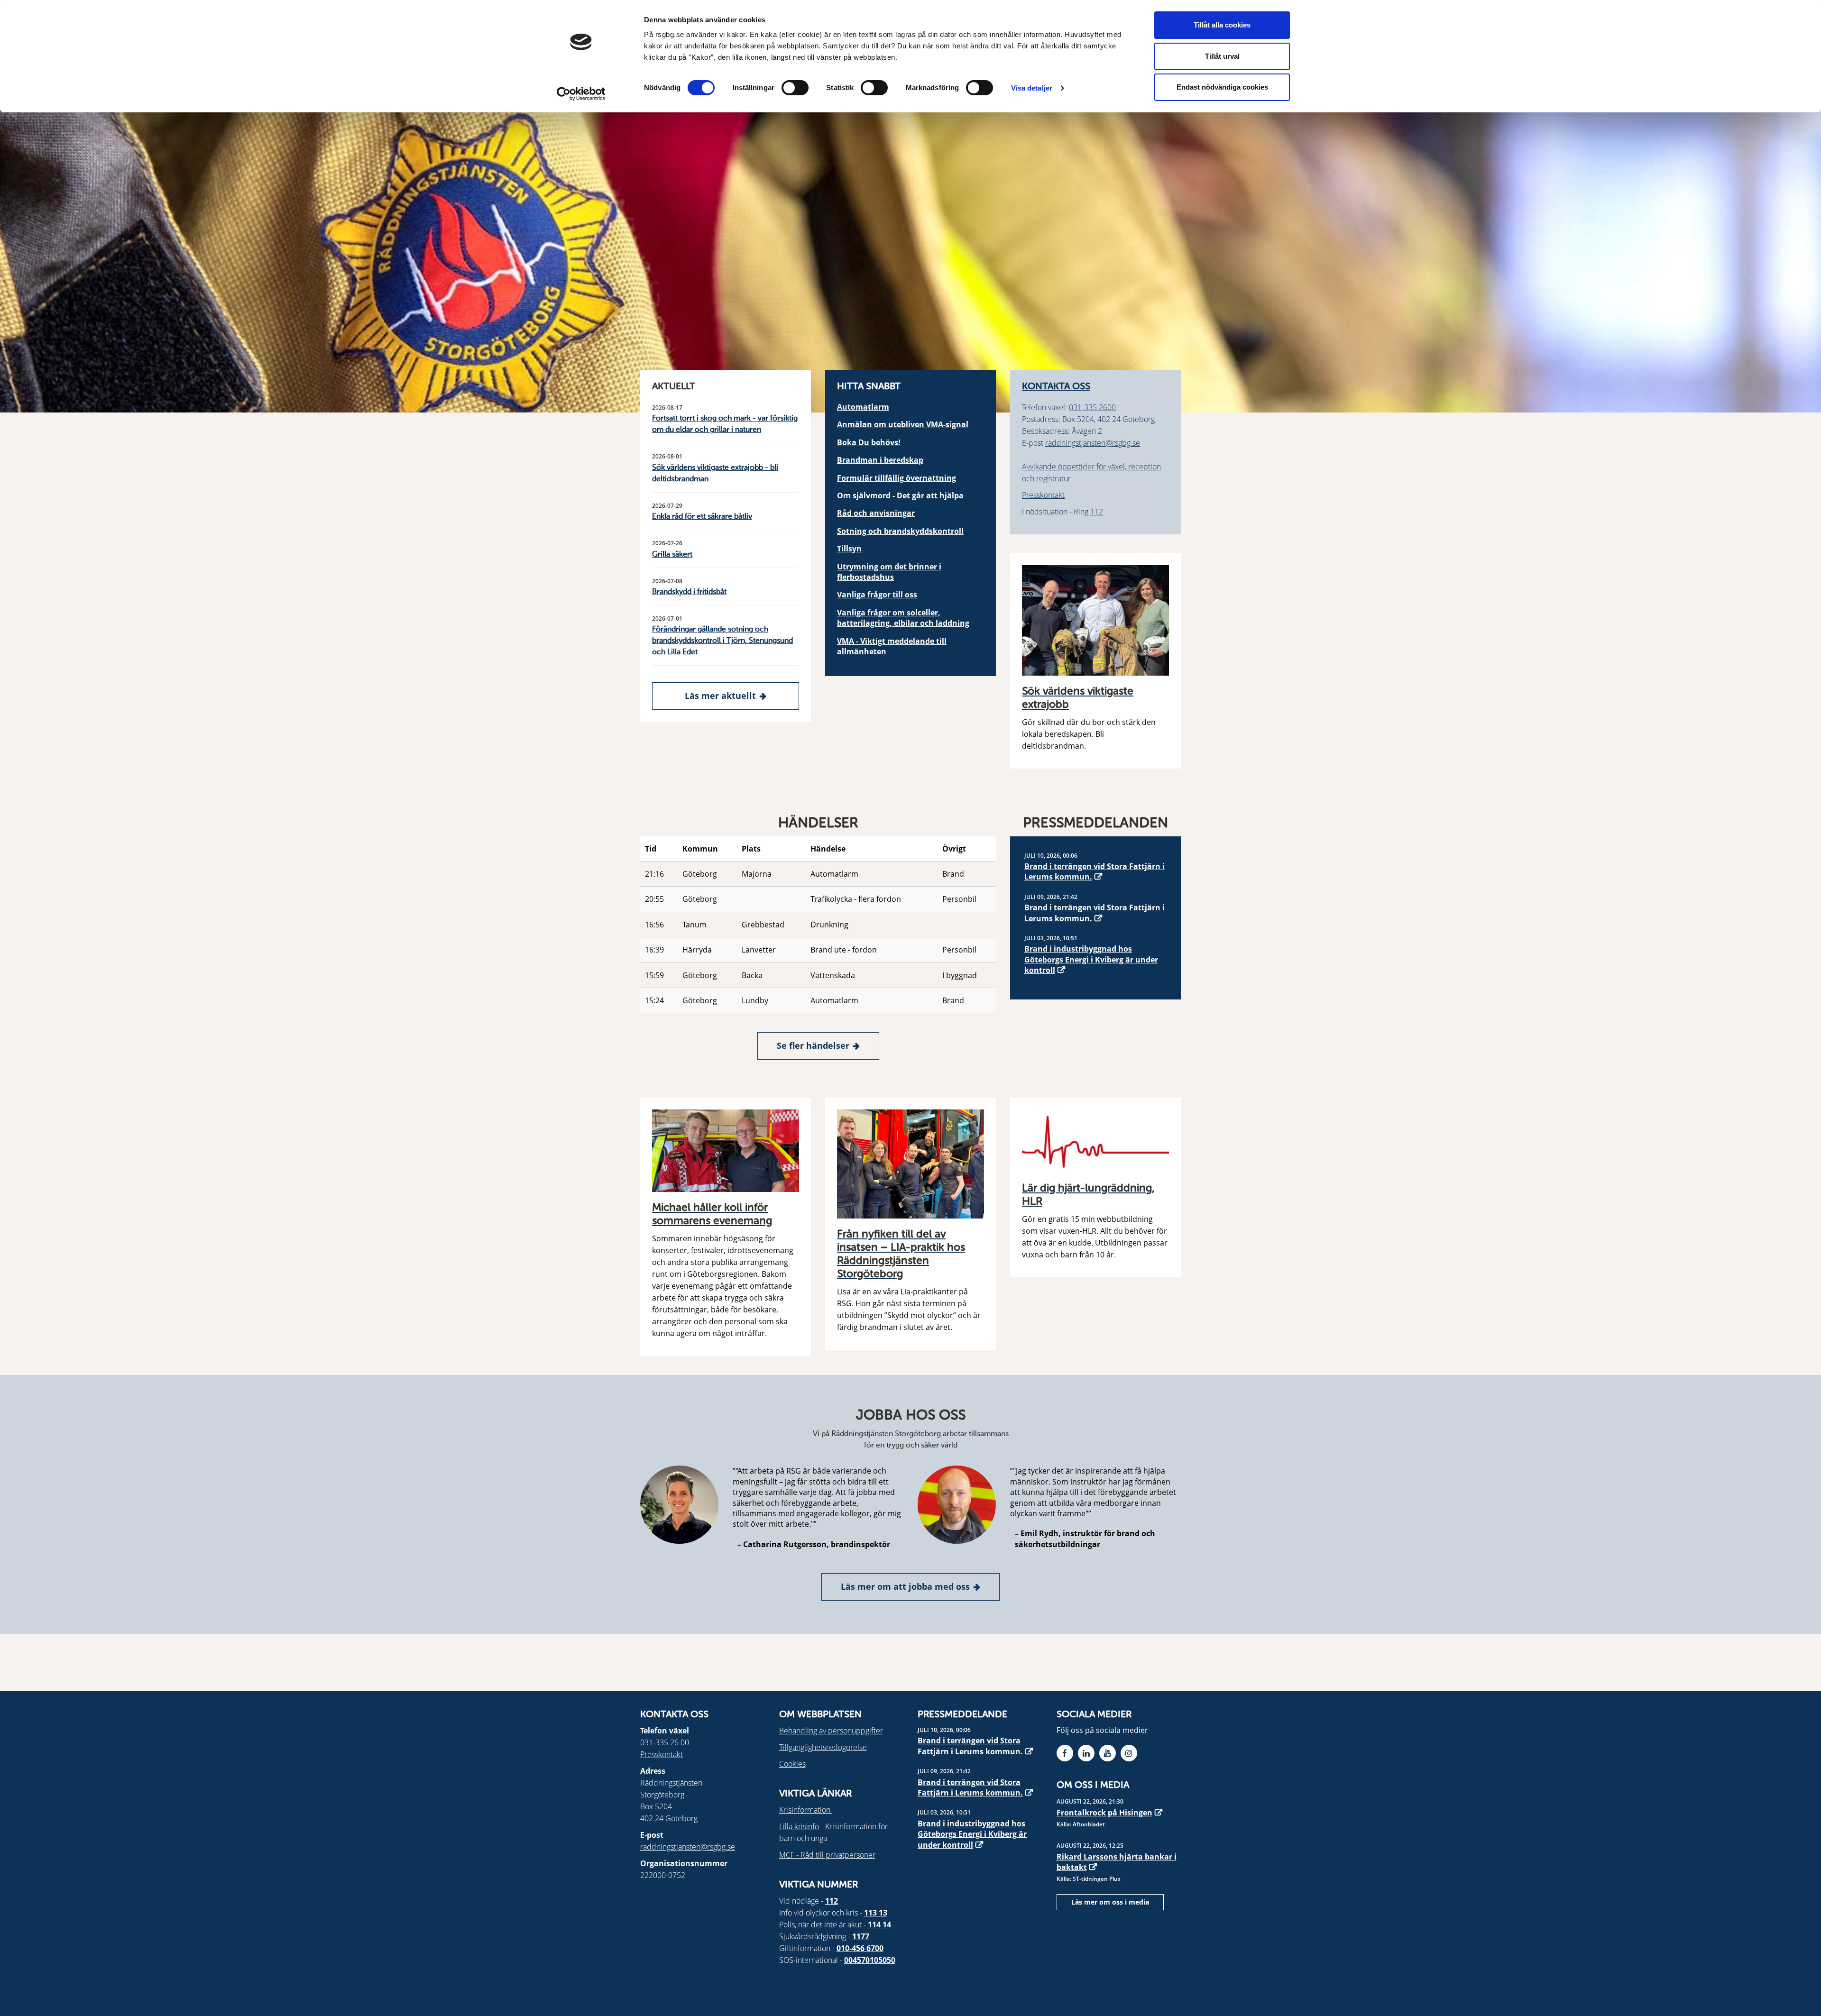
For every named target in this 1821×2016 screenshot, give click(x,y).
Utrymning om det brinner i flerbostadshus (889, 572)
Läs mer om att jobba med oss (905, 1586)
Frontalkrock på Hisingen (1104, 1813)
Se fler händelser (813, 1045)
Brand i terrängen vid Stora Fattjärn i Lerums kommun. (1094, 871)
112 (1097, 512)
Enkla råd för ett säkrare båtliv (702, 517)
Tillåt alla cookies (1222, 25)
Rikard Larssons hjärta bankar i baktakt (1117, 1862)
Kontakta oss (1056, 387)
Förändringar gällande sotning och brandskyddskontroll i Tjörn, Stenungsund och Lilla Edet (722, 641)
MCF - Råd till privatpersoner (827, 1855)
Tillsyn (849, 549)
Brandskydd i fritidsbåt (689, 592)
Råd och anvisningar (876, 513)
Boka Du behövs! (869, 442)
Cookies (792, 1764)
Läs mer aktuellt (720, 696)
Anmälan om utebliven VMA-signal (903, 424)
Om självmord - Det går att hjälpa (900, 495)
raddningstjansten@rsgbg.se (1093, 443)
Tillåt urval (1222, 56)
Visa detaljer (1032, 88)
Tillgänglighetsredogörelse (823, 1747)
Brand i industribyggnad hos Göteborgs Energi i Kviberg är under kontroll (1091, 959)
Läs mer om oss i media (1110, 1902)
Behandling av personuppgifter (831, 1731)
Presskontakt (1043, 495)
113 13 (876, 1913)
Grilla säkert (672, 555)
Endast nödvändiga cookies (1222, 87)
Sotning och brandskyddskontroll (900, 531)
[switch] (795, 88)
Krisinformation (806, 1810)
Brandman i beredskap (880, 460)
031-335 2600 (1092, 407)
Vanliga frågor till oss (877, 595)
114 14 (879, 1924)
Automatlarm (863, 407)
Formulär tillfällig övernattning (897, 478)
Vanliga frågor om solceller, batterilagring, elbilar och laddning (903, 618)
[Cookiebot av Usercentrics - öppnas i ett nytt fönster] (581, 94)
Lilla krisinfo (799, 1826)
